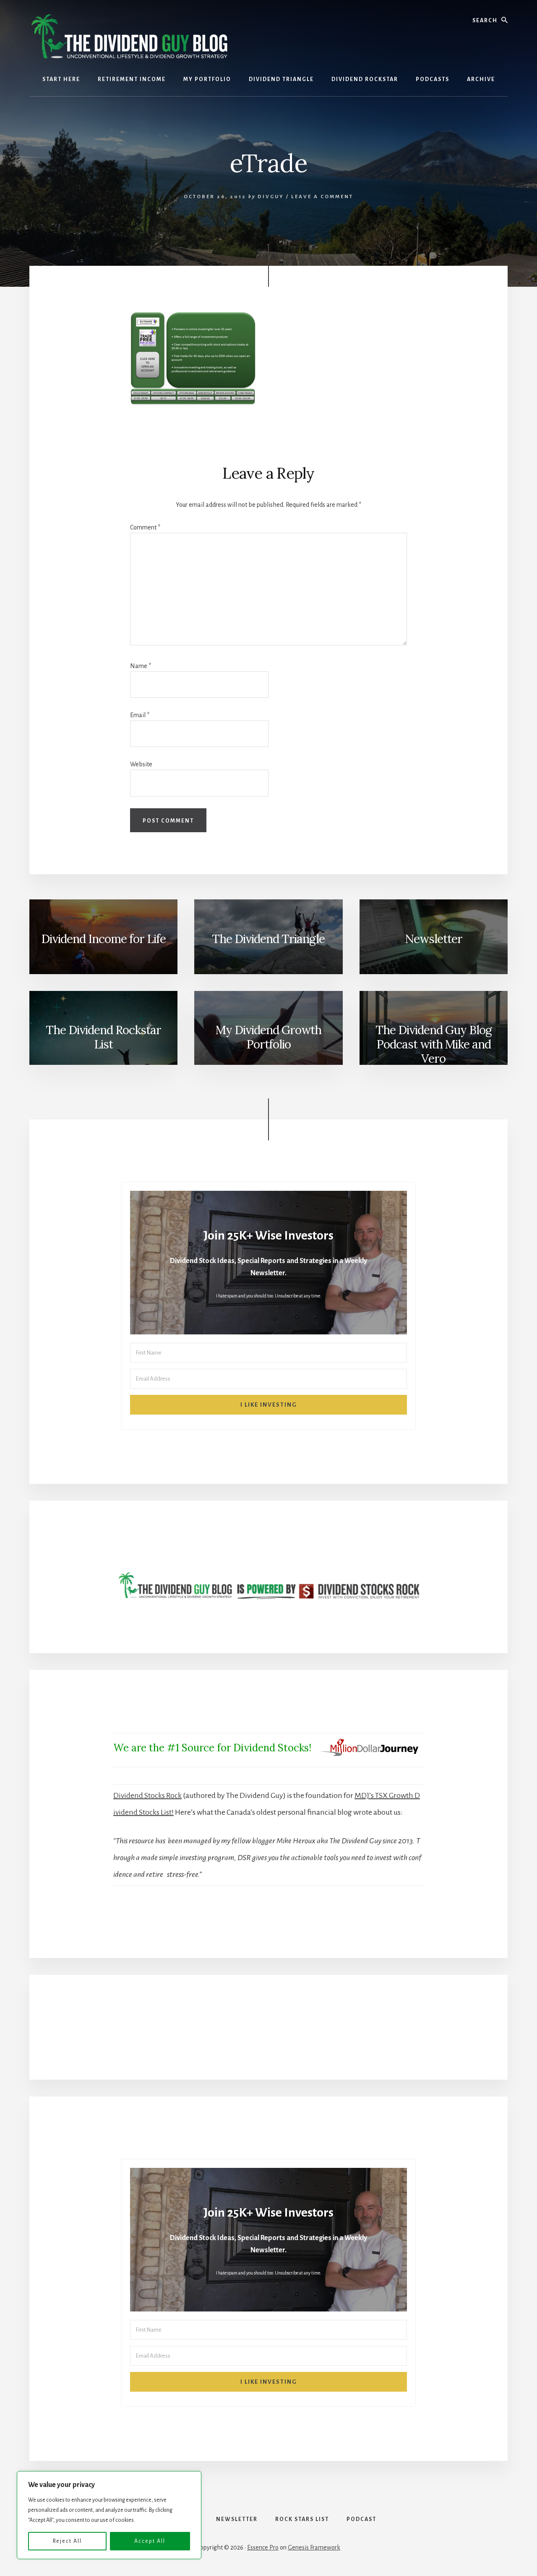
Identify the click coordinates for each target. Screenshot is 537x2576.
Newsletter (434, 939)
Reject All (67, 2541)
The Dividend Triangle (268, 939)
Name (141, 666)
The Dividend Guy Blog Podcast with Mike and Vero (434, 1044)
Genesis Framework (314, 2547)
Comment (145, 527)
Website (141, 764)
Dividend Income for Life (103, 939)
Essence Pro (263, 2547)
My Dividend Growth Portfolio (268, 1037)
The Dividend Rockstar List (103, 1037)
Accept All (150, 2541)
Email (140, 715)
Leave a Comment (322, 197)
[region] (109, 2515)
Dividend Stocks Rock (147, 1795)
